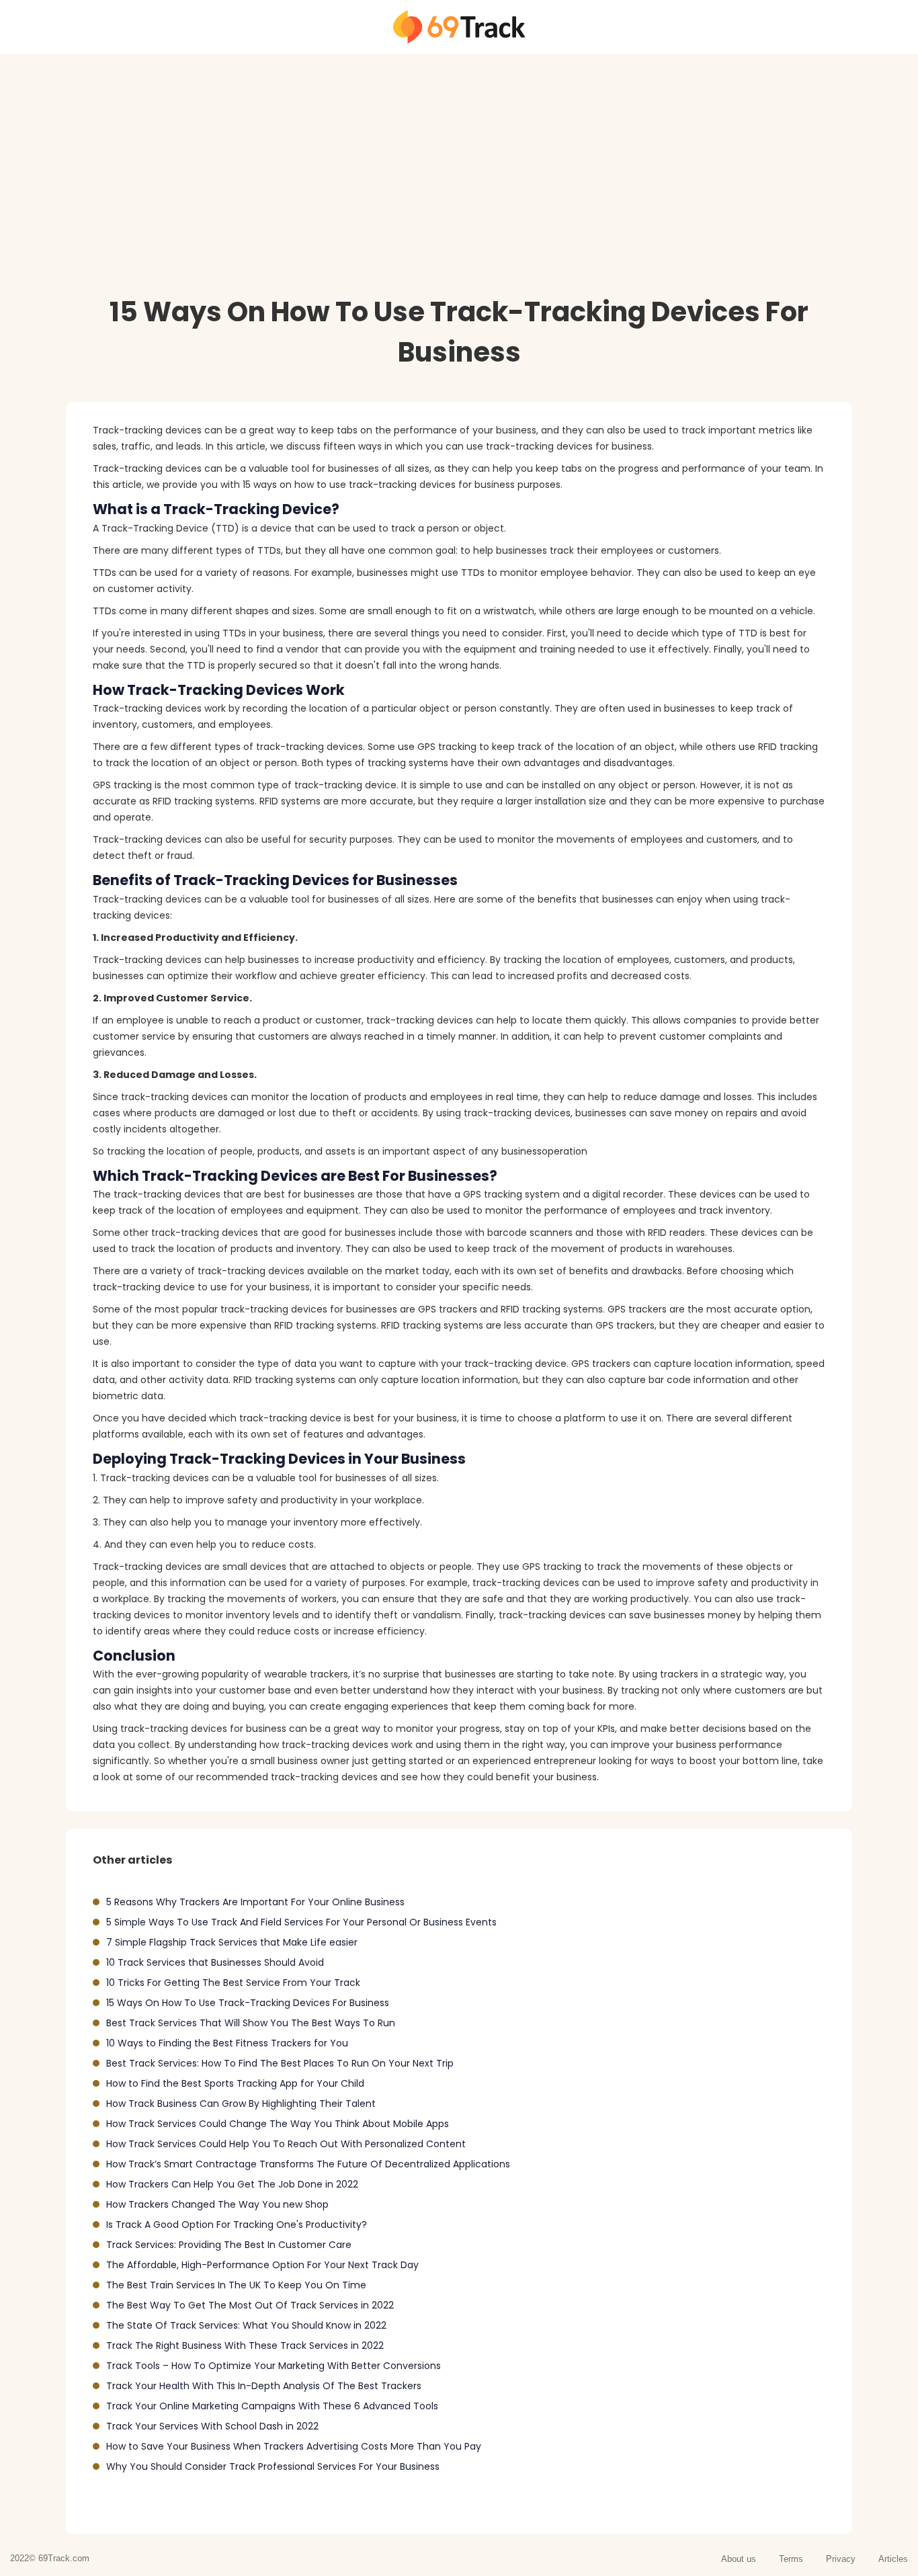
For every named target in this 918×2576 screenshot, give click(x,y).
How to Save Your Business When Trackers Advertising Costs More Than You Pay (294, 2446)
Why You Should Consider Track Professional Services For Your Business (273, 2466)
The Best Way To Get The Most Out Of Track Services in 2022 (250, 2305)
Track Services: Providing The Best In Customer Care (229, 2245)
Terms (791, 2559)
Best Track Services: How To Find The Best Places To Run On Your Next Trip (280, 2063)
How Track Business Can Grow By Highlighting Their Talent (241, 2104)
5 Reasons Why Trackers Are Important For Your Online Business (255, 1902)
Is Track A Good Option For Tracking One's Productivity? (237, 2225)
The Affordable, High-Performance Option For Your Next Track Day (262, 2265)
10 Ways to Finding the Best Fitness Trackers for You (227, 2043)
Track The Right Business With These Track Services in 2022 (245, 2345)
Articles (893, 2559)
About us (739, 2559)
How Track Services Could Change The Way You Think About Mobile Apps (278, 2124)
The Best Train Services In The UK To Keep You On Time (236, 2285)
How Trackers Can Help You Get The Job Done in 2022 (232, 2184)
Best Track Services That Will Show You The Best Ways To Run (251, 2023)
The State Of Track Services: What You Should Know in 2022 (246, 2325)
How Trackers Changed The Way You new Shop (217, 2204)
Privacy (841, 2559)
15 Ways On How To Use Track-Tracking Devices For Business (248, 2003)
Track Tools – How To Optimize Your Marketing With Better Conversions (274, 2366)
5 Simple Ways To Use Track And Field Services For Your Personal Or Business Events (301, 1922)
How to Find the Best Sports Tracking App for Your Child (235, 2083)
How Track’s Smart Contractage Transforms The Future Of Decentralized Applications (308, 2164)
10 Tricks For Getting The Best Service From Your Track (233, 1983)
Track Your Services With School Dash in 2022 (212, 2426)
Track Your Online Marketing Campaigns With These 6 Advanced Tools (272, 2406)
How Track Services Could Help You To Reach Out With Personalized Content (286, 2144)
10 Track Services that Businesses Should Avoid (215, 1962)
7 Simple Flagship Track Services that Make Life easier (232, 1942)
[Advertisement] (403, 198)
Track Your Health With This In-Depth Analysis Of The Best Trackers (264, 2386)
